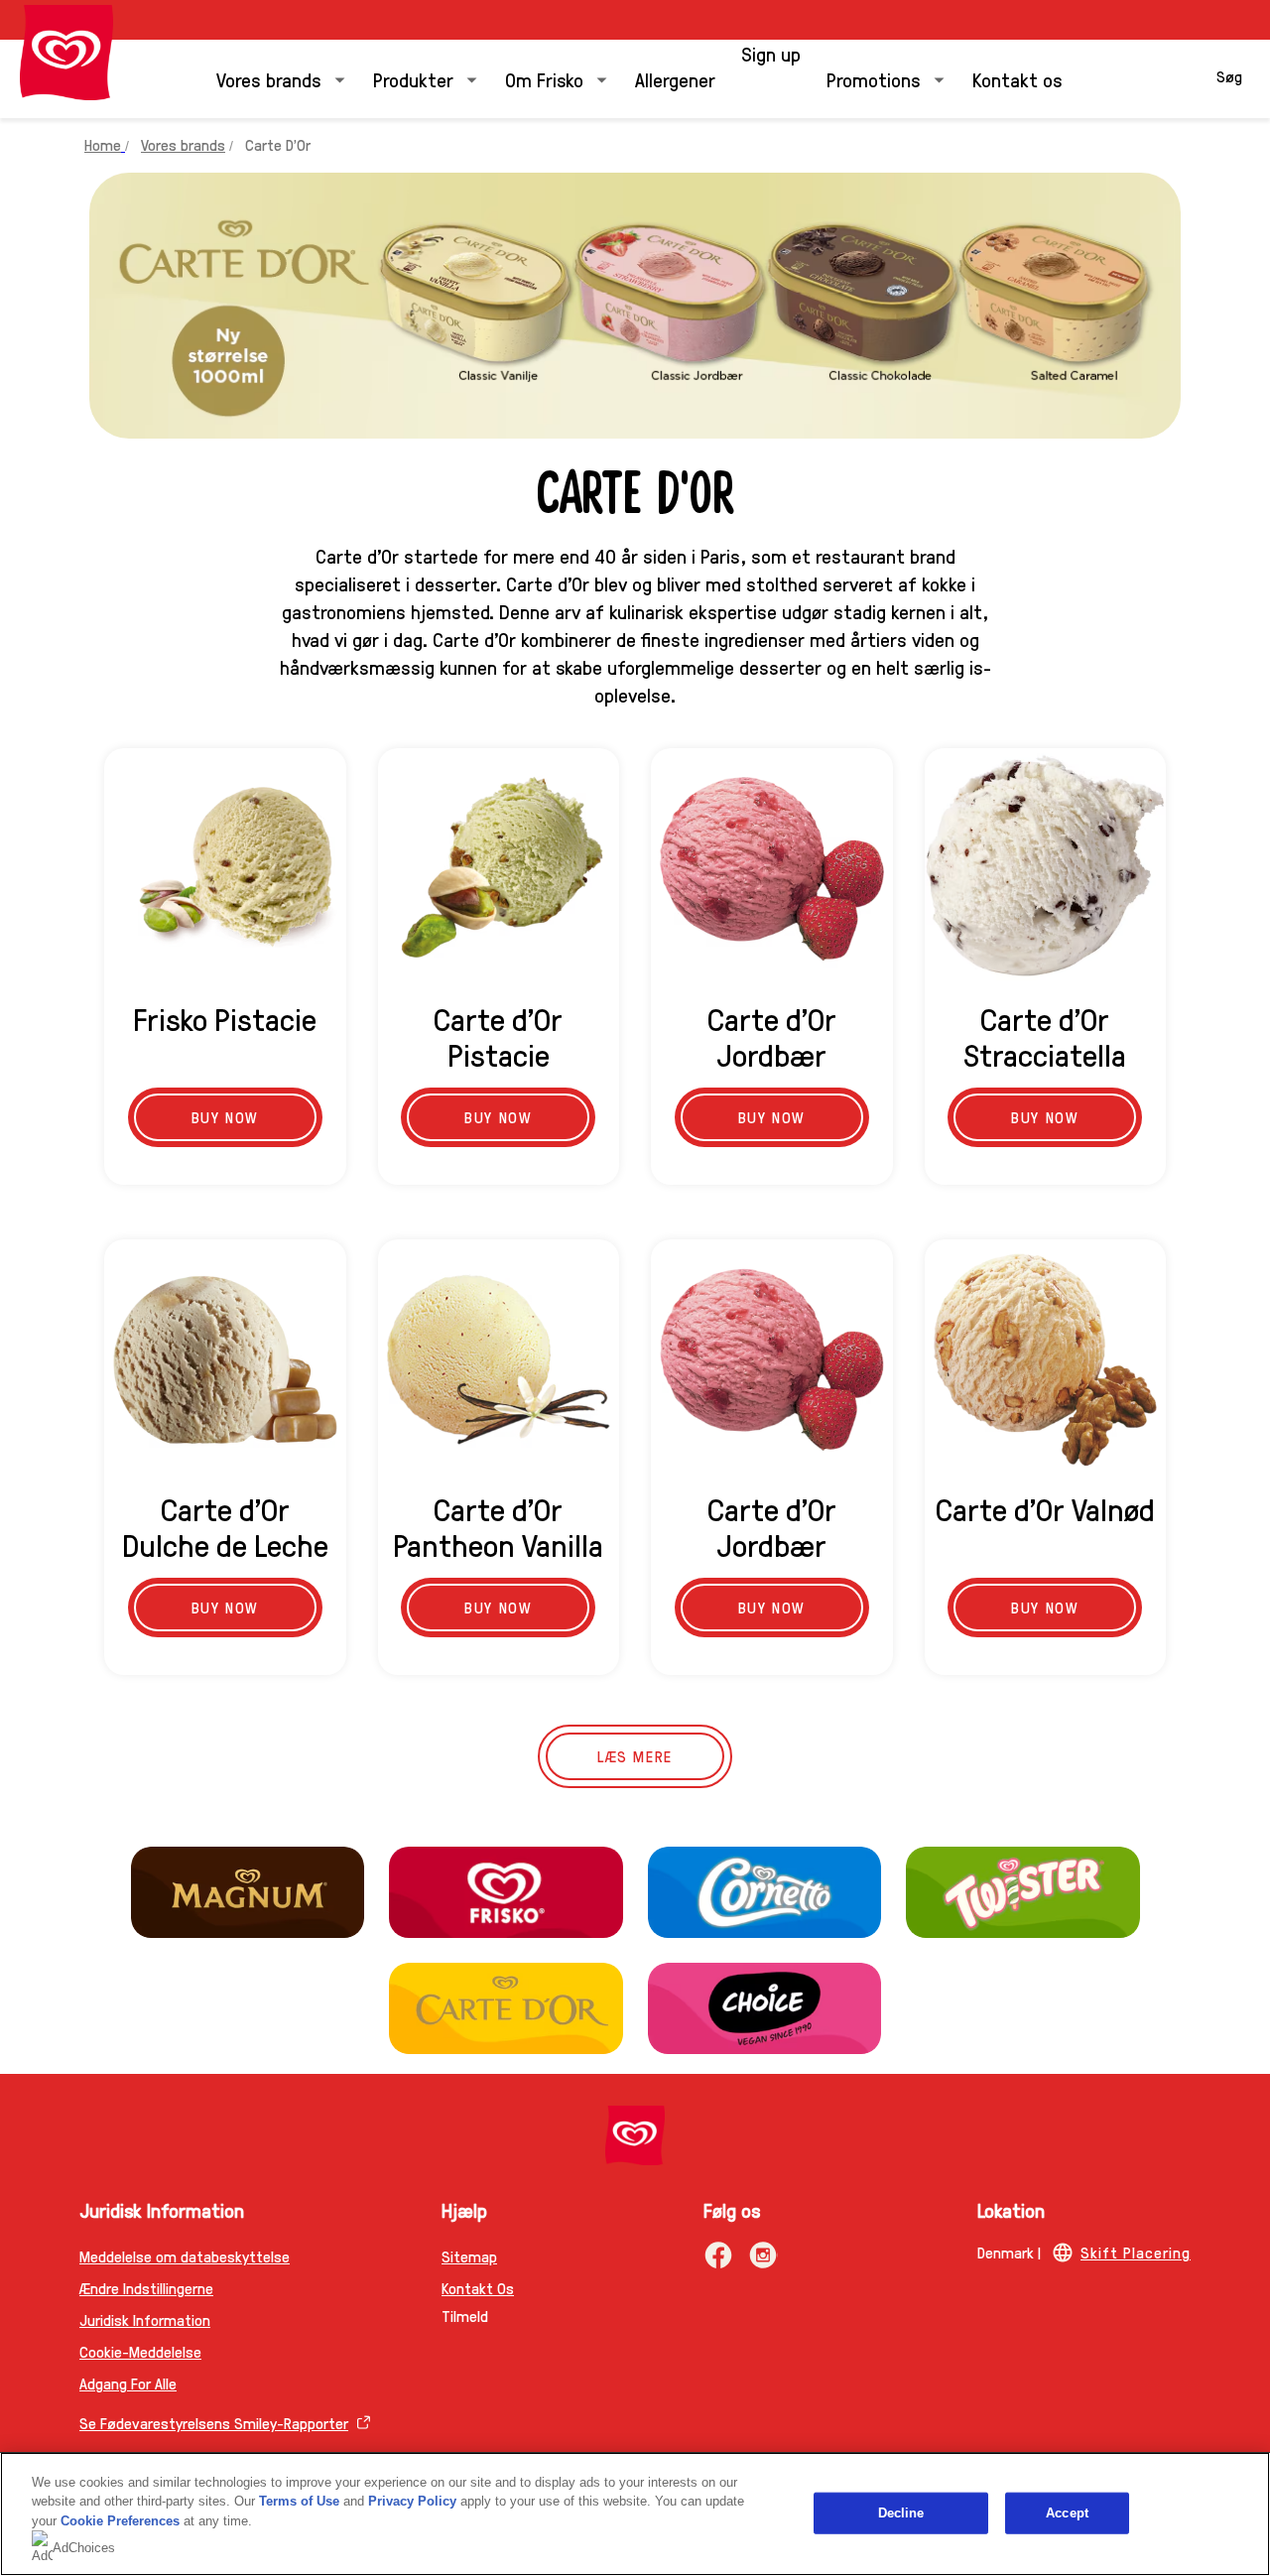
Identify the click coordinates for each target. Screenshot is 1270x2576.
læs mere (635, 1756)
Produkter (413, 79)
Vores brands (269, 79)
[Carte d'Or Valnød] (1046, 1360)
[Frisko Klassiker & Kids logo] (506, 1892)
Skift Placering (1136, 2252)
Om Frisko (544, 79)
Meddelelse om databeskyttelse (185, 2256)
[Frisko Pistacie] (225, 869)
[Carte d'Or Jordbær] (772, 869)
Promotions (874, 79)
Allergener (675, 79)
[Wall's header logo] (66, 53)
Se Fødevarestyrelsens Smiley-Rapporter (214, 2423)
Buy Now (225, 1117)
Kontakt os (1017, 79)
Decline (901, 2513)
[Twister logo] (1023, 1892)
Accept (1067, 2513)
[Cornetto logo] (765, 1892)
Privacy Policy (412, 2501)
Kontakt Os (478, 2288)
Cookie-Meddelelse (140, 2351)
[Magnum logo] (248, 1892)
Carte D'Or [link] (278, 144)
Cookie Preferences (120, 2521)
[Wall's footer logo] (635, 2135)
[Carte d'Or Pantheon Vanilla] (499, 1360)
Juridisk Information (145, 2319)
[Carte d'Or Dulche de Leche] (225, 1360)
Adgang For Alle (128, 2383)
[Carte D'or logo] (506, 2008)
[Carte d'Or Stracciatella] (1046, 869)
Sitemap (469, 2256)
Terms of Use (299, 2501)
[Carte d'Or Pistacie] (499, 869)
